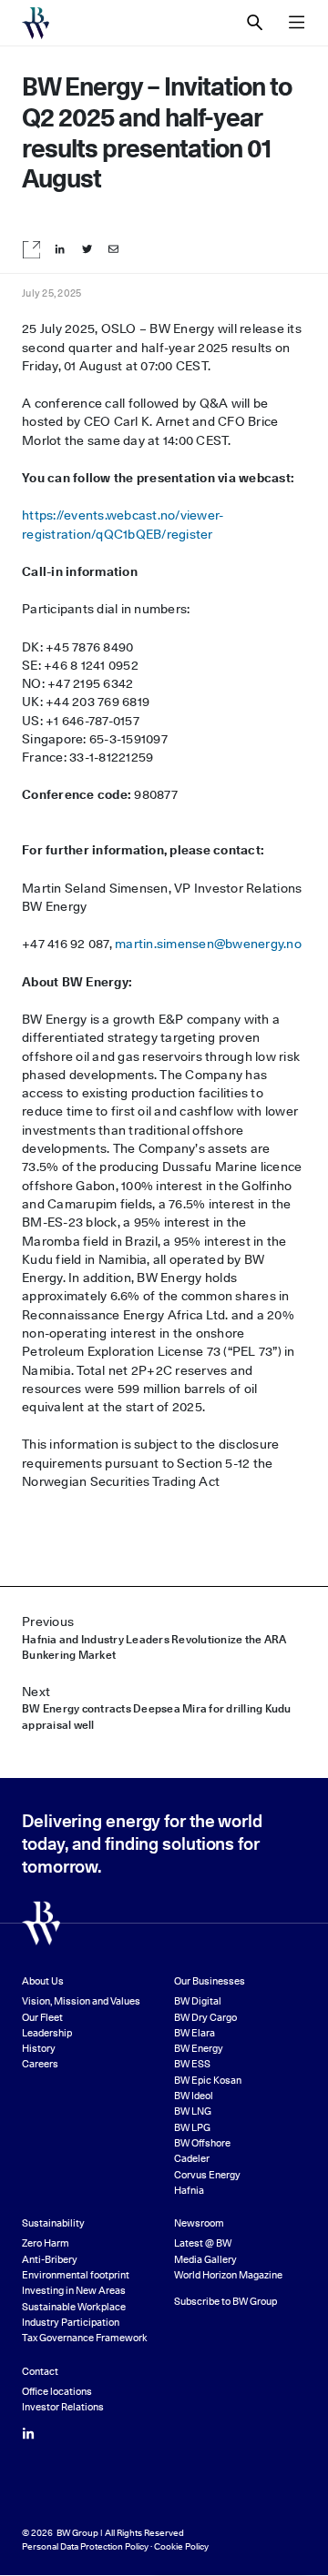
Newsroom (199, 2223)
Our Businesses (210, 1981)
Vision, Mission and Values (81, 2001)
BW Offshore (202, 2143)
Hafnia (189, 2191)
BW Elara (195, 2033)
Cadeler (192, 2159)
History (39, 2049)
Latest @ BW (203, 2243)
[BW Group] (36, 23)
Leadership (47, 2033)
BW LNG (193, 2111)
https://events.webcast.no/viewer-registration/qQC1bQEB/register (123, 524)
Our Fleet (42, 2018)
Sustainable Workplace (74, 2307)
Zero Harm (46, 2243)
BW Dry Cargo (205, 2018)
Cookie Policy (181, 2546)
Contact (40, 2372)
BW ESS (192, 2064)
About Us (43, 1981)
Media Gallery (205, 2260)
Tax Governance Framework (85, 2338)
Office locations (57, 2392)
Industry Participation (71, 2323)
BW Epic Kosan (208, 2081)
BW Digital (198, 2001)
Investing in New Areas (74, 2291)
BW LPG (192, 2128)
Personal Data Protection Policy (85, 2546)
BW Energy (199, 2049)
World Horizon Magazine (228, 2275)
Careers (40, 2064)
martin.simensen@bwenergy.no (208, 944)
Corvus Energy (207, 2175)
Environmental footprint (76, 2275)
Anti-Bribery (50, 2260)
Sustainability (53, 2223)
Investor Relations (63, 2407)
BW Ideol (194, 2096)
